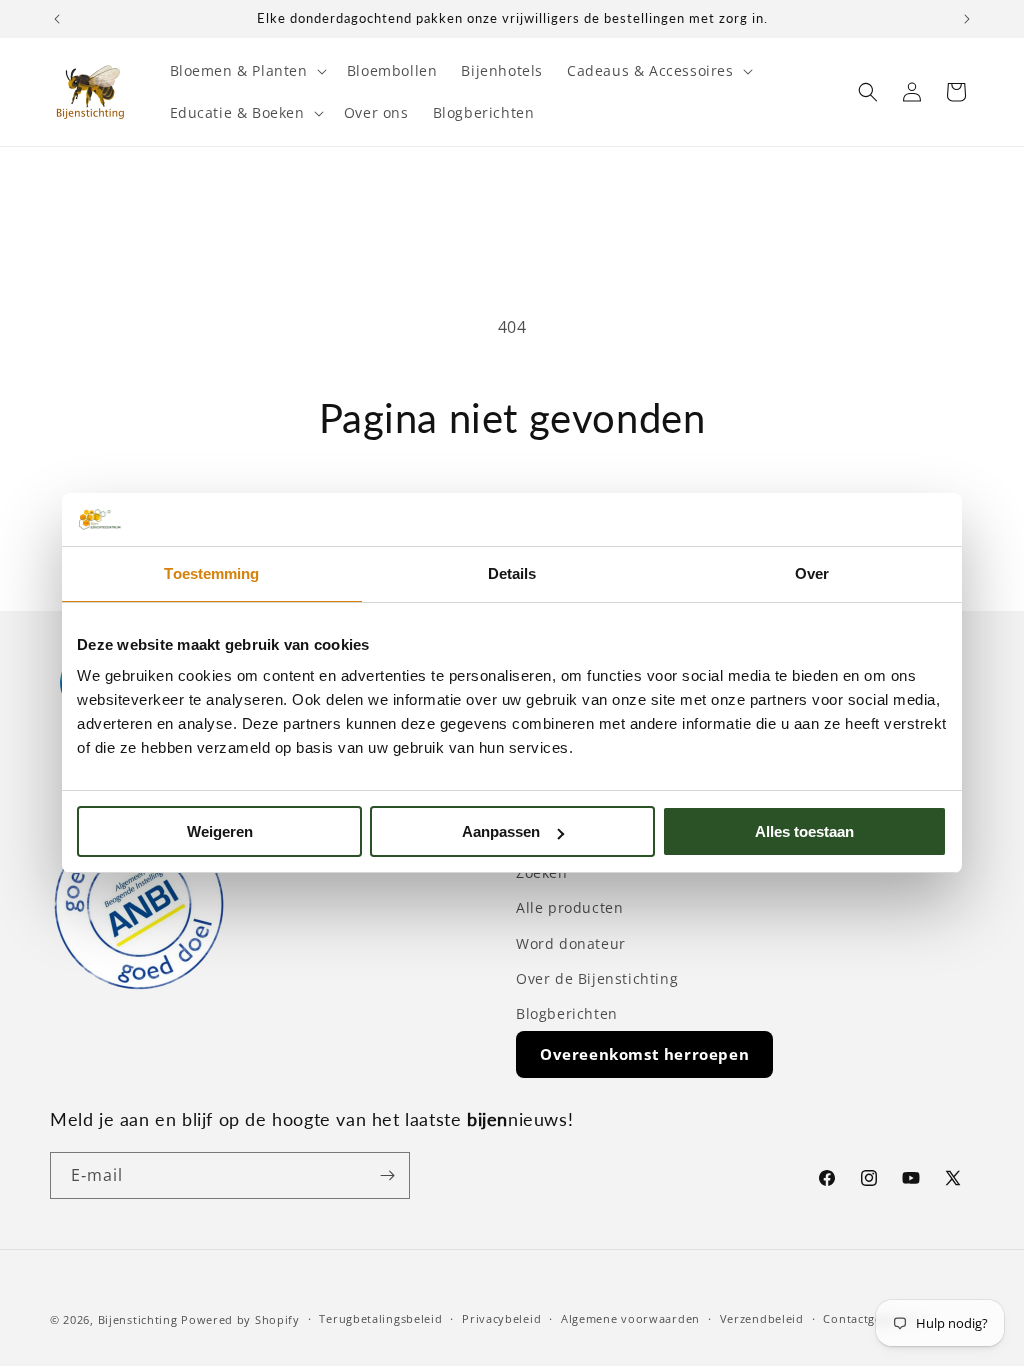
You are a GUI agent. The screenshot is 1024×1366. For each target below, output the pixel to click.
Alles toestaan (804, 831)
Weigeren (220, 831)
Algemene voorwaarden (630, 1318)
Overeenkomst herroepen (644, 1054)
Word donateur (571, 943)
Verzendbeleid (762, 1318)
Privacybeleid (501, 1318)
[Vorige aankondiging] (57, 19)
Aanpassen (501, 831)
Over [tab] (812, 573)
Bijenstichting (138, 1319)
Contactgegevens (872, 1318)
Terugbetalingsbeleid (380, 1318)
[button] (246, 71)
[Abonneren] (387, 1175)
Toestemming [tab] (211, 573)
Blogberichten (567, 1013)
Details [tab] (512, 573)
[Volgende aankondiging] (967, 19)
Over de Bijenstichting (597, 978)
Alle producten (569, 907)
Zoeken (542, 872)
